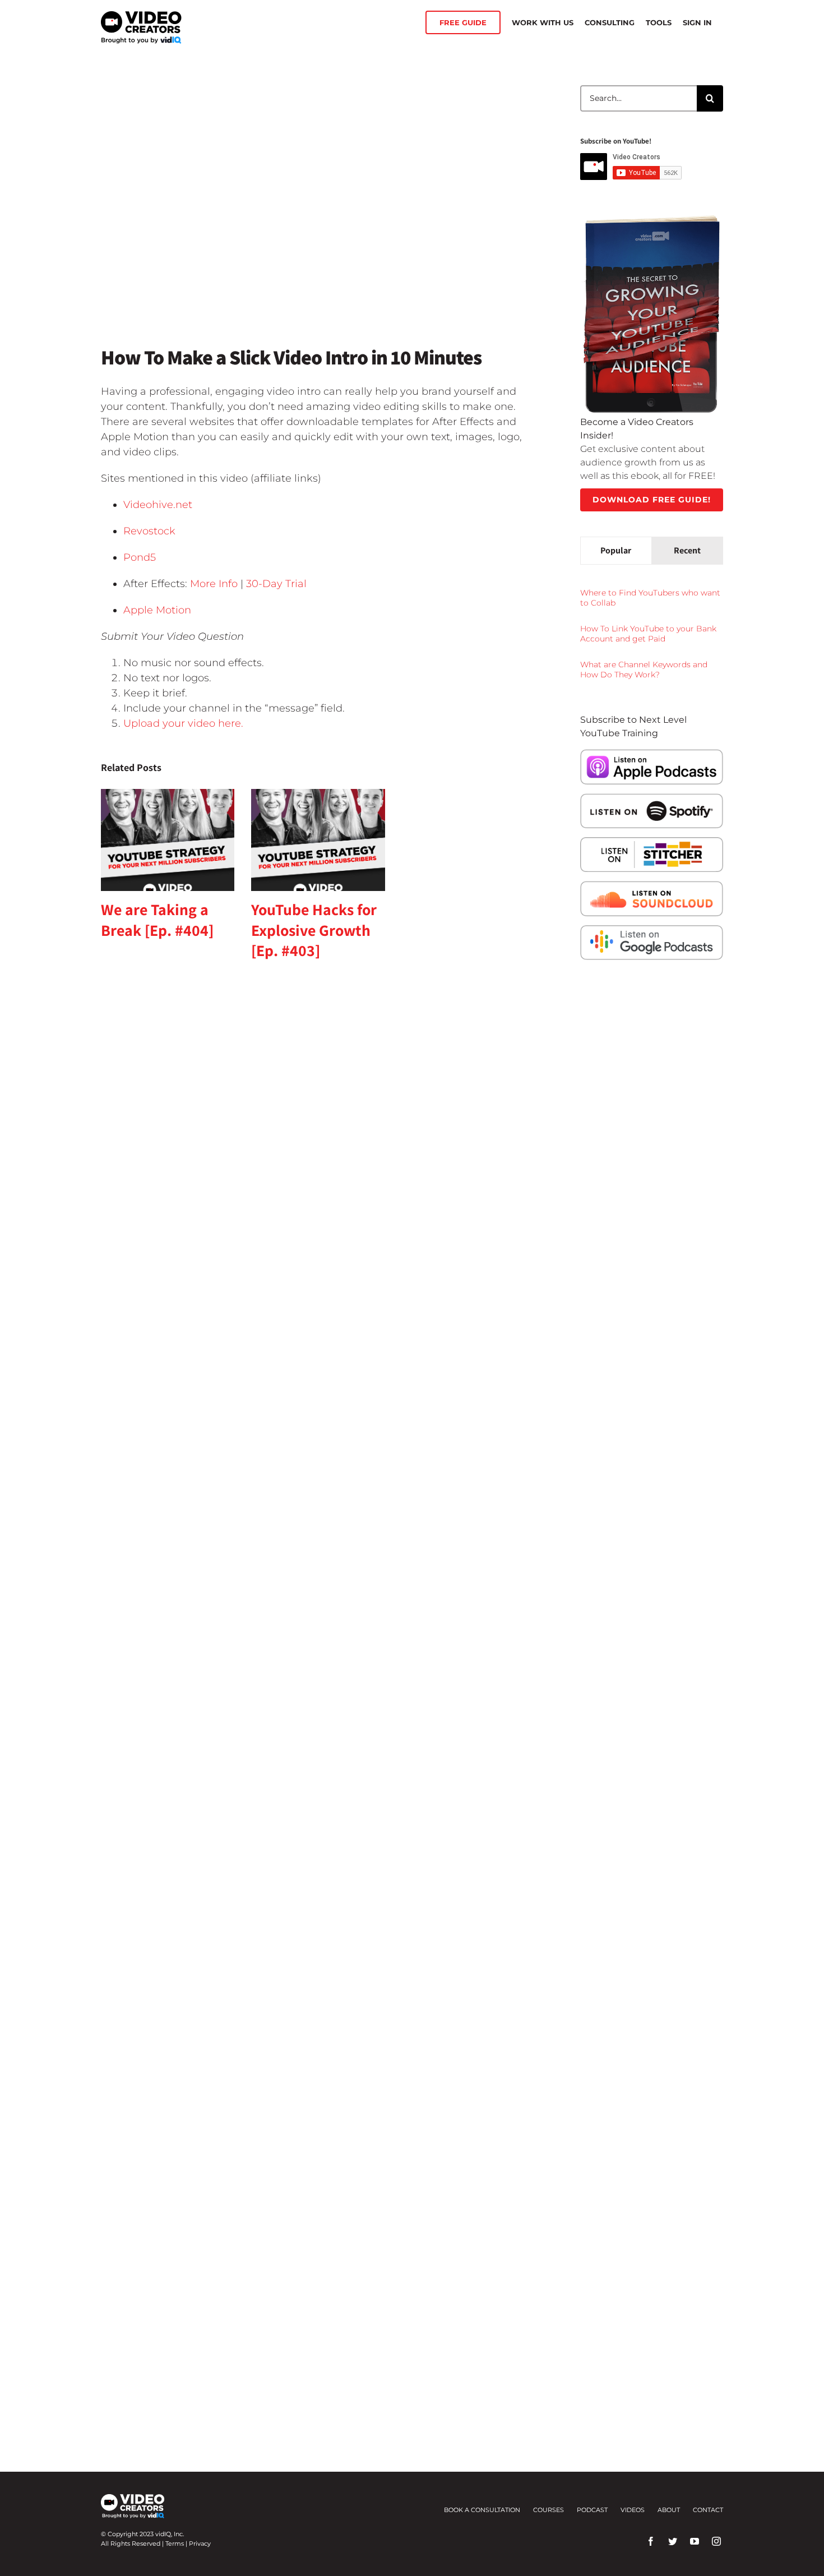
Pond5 (140, 557)
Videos (633, 2510)
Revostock (149, 531)
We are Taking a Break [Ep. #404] (157, 919)
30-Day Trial (276, 584)
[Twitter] (673, 2541)
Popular (616, 550)
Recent (687, 550)
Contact (708, 2510)
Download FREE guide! (652, 500)
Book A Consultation (482, 2510)
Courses (548, 2510)
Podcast (592, 2510)
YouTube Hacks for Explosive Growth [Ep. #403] (314, 930)
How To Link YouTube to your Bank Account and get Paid (648, 634)
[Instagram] (716, 2541)
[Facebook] (651, 2541)
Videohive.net (158, 505)
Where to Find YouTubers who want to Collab (650, 598)
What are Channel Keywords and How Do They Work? (644, 670)
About (669, 2510)
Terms (175, 2543)
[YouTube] (695, 2541)
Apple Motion (157, 610)
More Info (214, 584)
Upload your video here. (183, 723)
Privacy (200, 2543)
